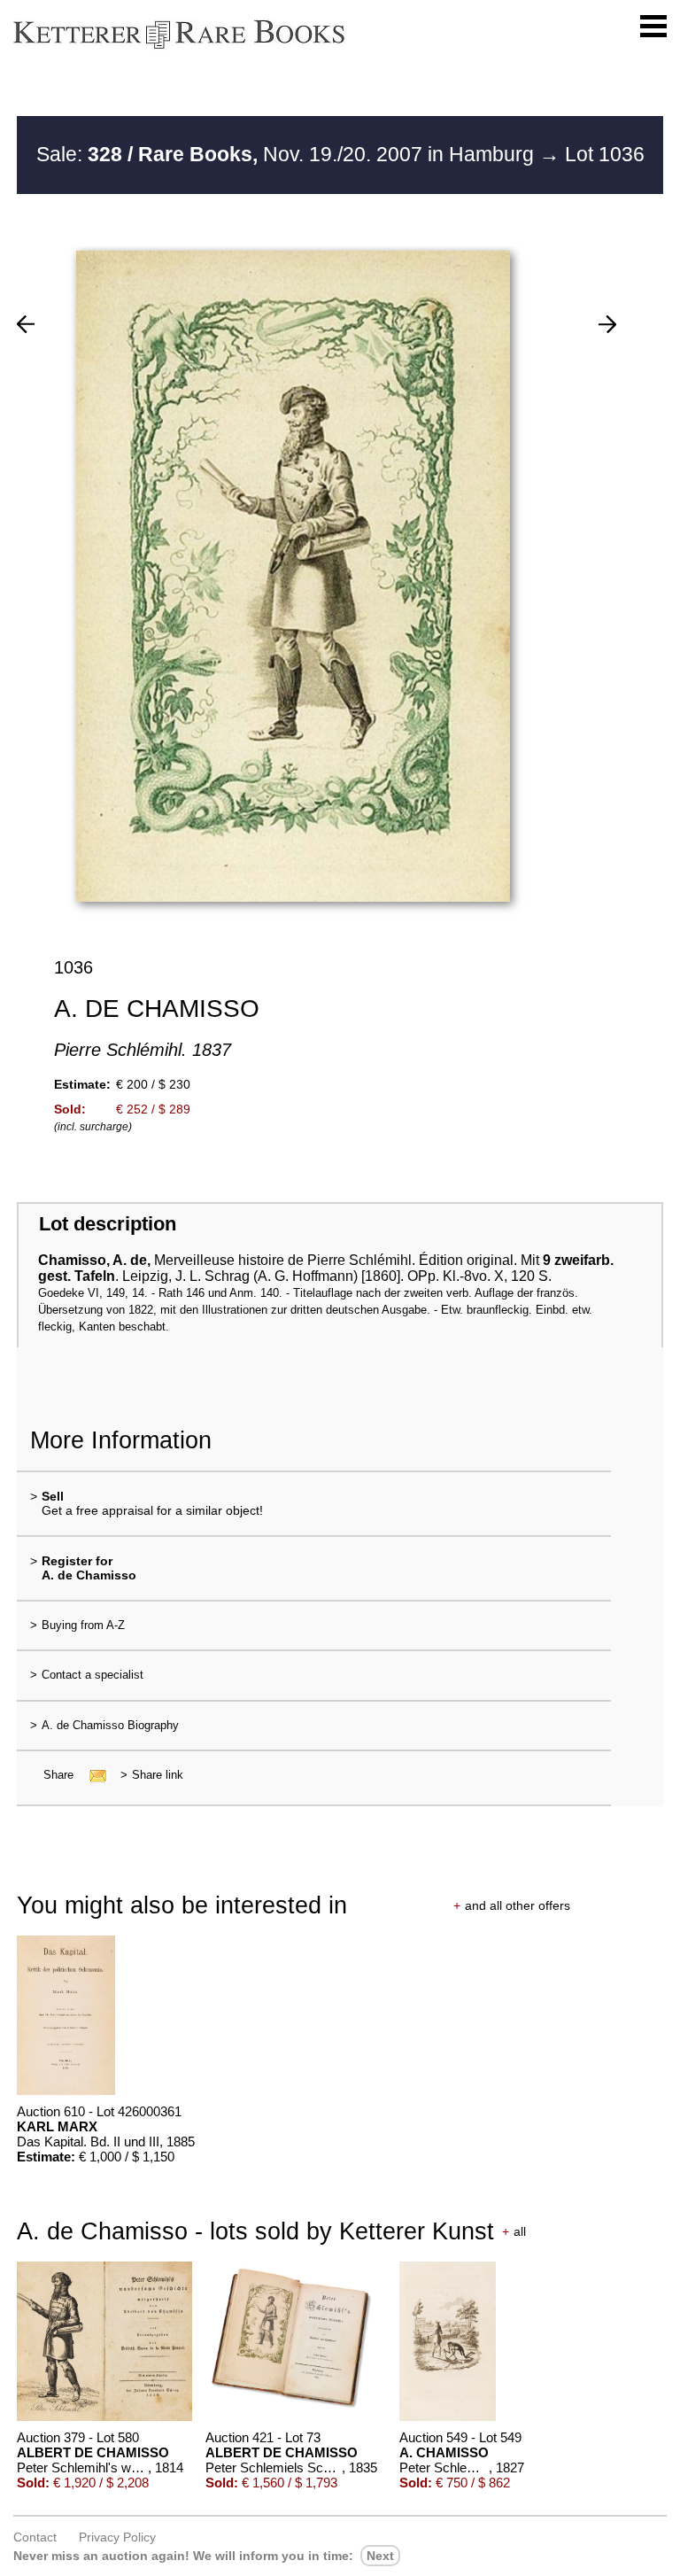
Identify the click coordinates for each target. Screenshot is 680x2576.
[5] (607, 324)
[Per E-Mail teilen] (93, 1775)
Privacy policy (117, 2537)
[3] (26, 324)
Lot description (108, 1224)
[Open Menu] (653, 27)
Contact (35, 2537)
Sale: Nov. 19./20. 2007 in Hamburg (288, 154)
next (380, 2556)
